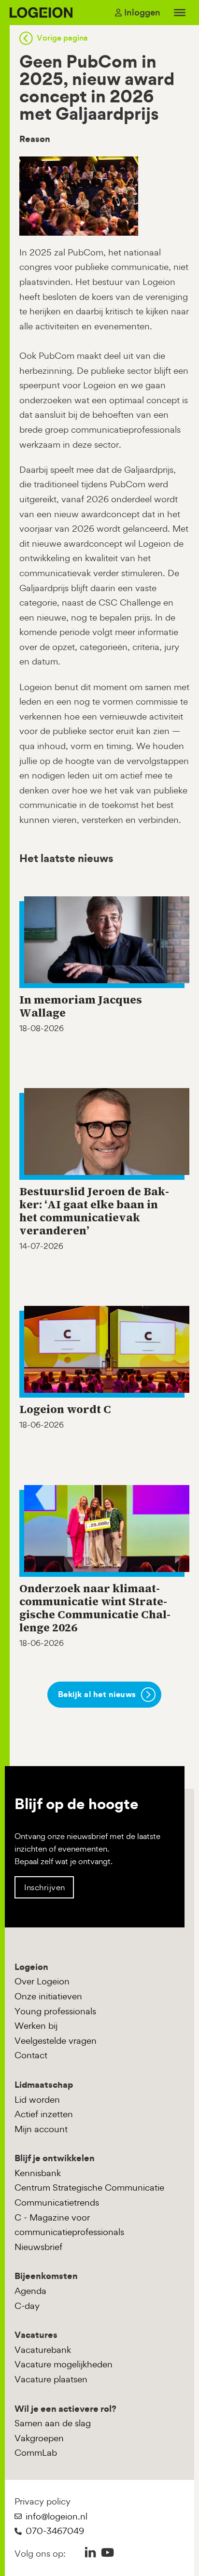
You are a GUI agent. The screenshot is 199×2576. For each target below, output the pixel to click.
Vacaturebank (43, 2350)
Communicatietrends (57, 2202)
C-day (27, 2306)
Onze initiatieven (48, 1996)
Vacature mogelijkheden (64, 2364)
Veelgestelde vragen (56, 2041)
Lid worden (37, 2100)
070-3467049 (55, 2531)
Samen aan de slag (53, 2423)
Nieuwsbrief (38, 2247)
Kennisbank (38, 2173)
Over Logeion (42, 1981)
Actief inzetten (44, 2114)
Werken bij (36, 2026)
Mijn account (41, 2129)
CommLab (36, 2453)
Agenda (30, 2291)
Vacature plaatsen (51, 2379)
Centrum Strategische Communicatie (89, 2187)
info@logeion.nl (57, 2516)
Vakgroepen (39, 2438)
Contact (31, 2055)
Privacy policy (43, 2501)
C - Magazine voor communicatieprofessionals (69, 2225)
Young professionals (55, 2011)
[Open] (180, 13)
